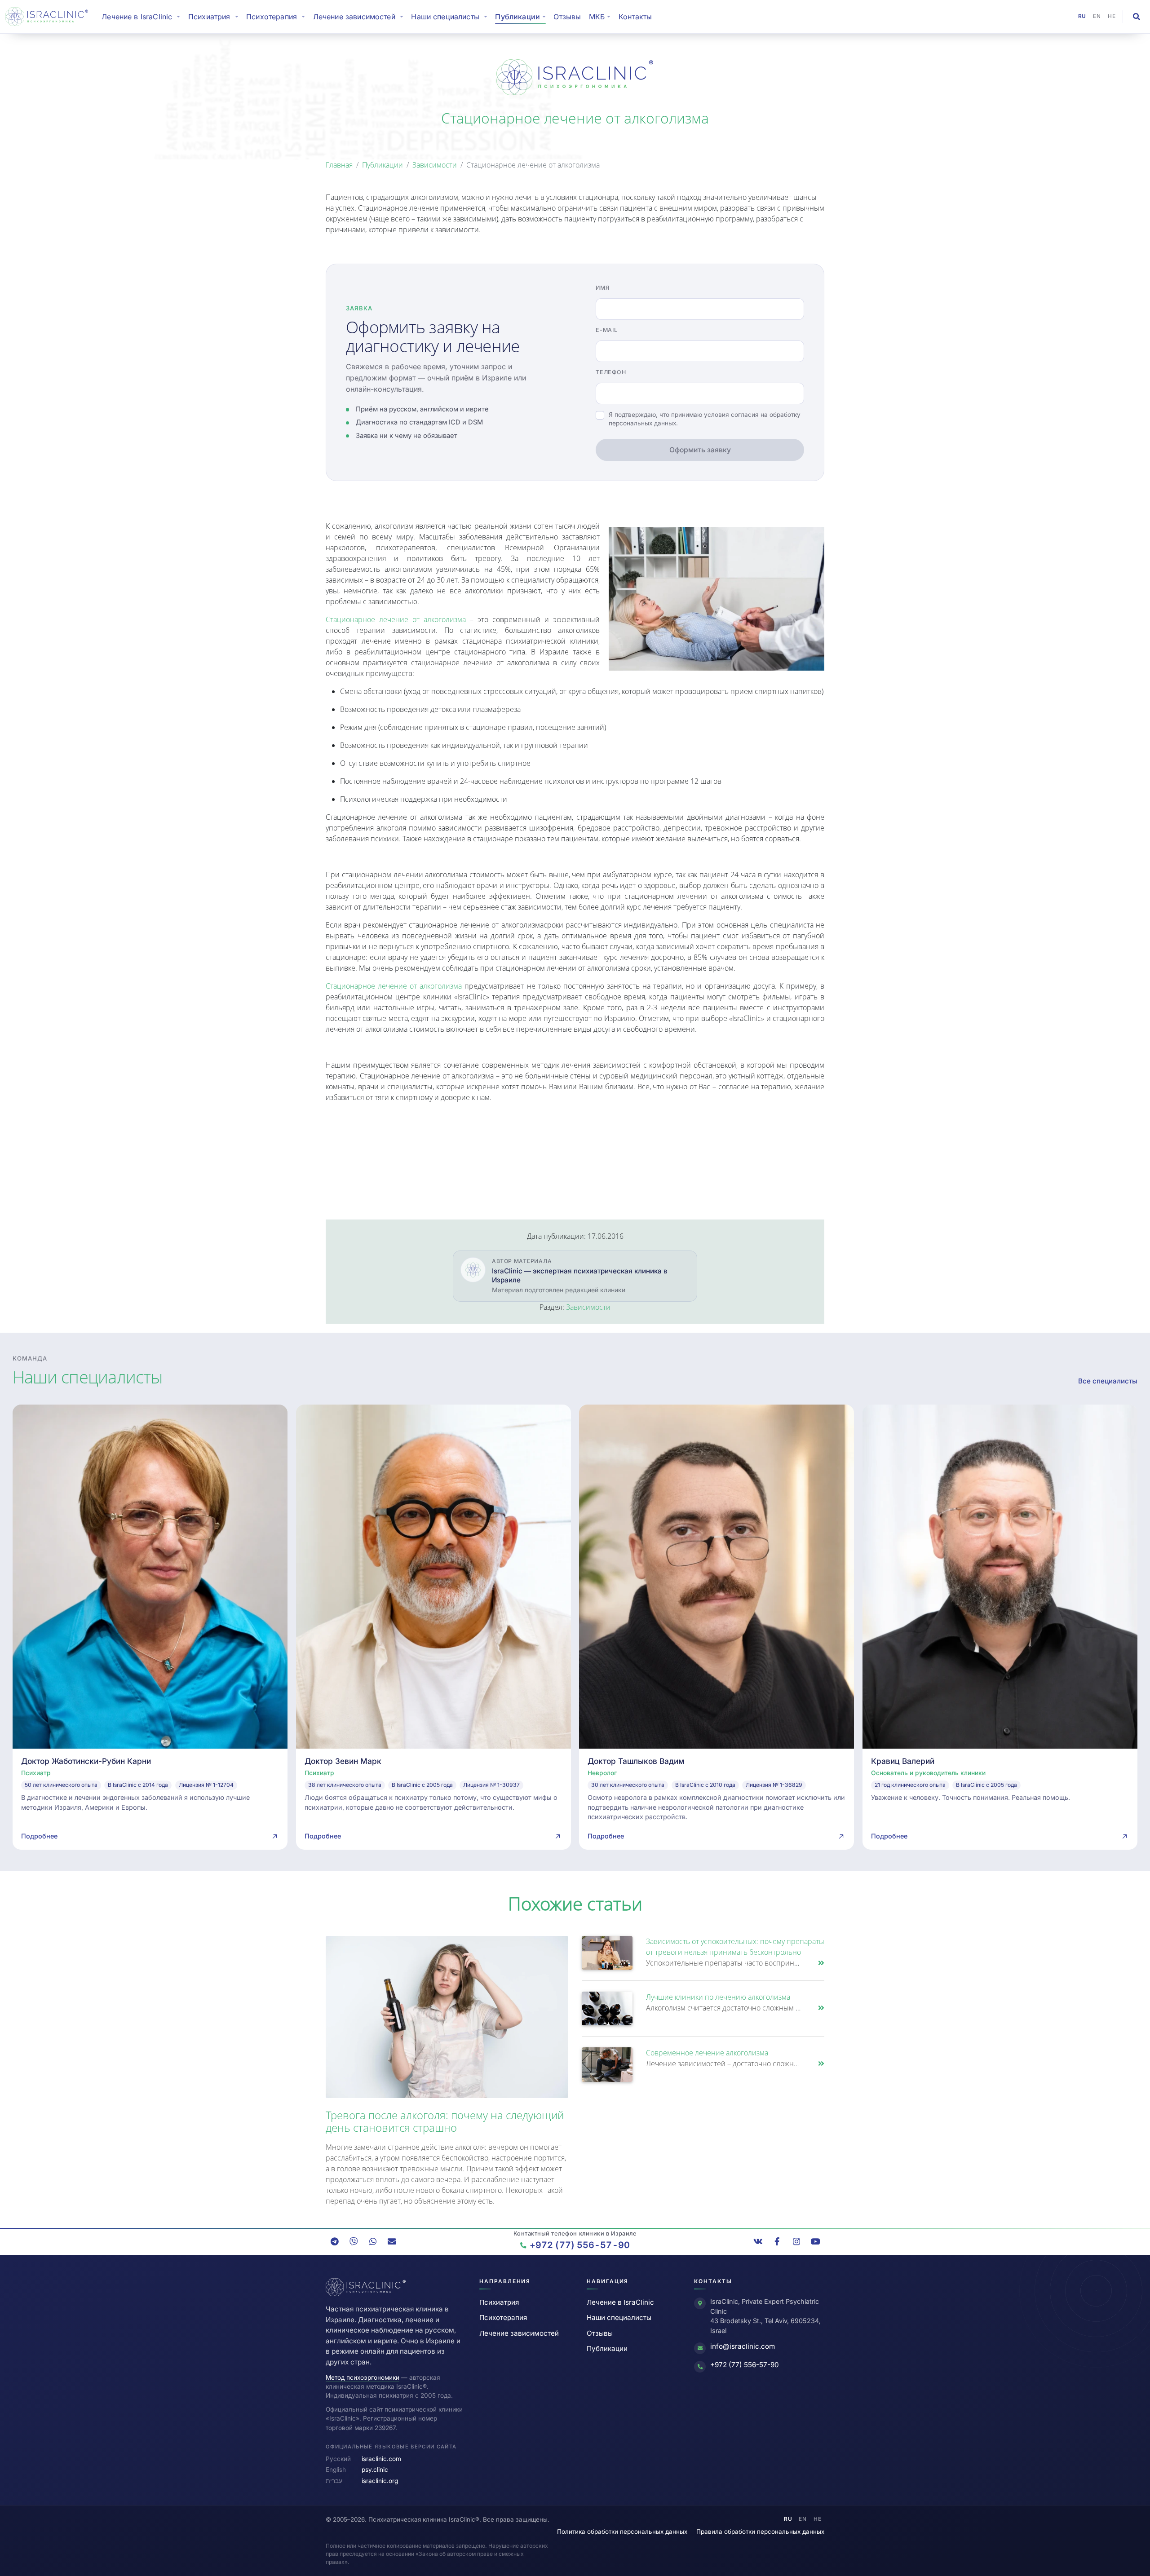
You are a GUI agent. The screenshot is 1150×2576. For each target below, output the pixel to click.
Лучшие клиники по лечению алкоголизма (718, 1997)
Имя (602, 288)
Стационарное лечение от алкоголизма (396, 619)
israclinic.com (381, 2459)
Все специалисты (1108, 1381)
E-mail (607, 330)
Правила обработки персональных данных (760, 2532)
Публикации (383, 165)
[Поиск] (1137, 17)
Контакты (635, 17)
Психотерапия (503, 2318)
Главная (339, 165)
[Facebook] (777, 2241)
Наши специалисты (619, 2318)
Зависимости (435, 165)
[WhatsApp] (373, 2241)
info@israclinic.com (743, 2346)
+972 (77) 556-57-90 (745, 2365)
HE (1112, 16)
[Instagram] (796, 2241)
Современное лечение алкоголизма (707, 2053)
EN (1097, 16)
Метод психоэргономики (363, 2377)
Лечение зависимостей (519, 2333)
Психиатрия (499, 2302)
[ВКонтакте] (758, 2241)
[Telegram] (335, 2241)
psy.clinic (375, 2470)
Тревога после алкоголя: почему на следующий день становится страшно (445, 2121)
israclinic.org (380, 2481)
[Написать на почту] (392, 2241)
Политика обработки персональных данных (622, 2532)
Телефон (611, 372)
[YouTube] (815, 2241)
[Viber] (354, 2241)
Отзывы (567, 17)
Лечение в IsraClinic (143, 16)
